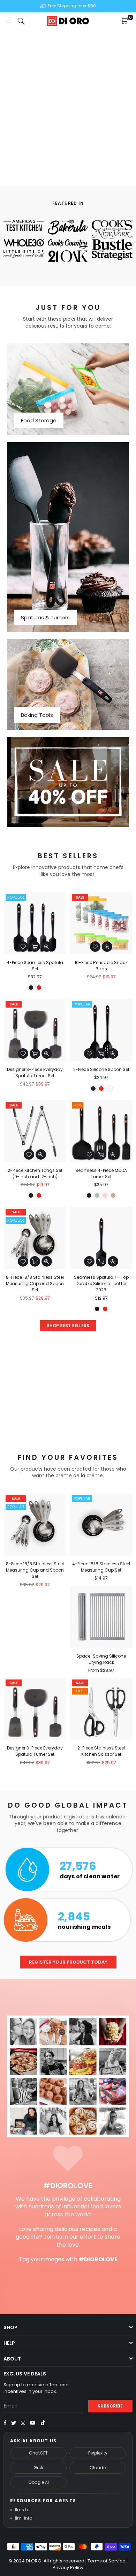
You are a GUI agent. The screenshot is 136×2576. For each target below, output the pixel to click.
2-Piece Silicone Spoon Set (101, 1069)
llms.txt (22, 2510)
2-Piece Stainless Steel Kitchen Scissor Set (101, 1751)
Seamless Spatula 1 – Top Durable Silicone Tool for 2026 (101, 1283)
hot (78, 1105)
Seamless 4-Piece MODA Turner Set (101, 1173)
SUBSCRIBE (110, 2406)
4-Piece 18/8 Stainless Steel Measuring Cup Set (101, 1567)
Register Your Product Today (68, 1962)
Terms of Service (107, 2561)
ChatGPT (38, 2453)
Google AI (39, 2482)
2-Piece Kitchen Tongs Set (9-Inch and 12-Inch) (35, 1173)
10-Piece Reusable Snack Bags (101, 966)
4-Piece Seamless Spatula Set (35, 966)
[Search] (21, 21)
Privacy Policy (68, 2567)
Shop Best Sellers (68, 1326)
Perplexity (98, 2453)
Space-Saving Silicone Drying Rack (101, 1659)
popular (16, 897)
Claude (98, 2468)
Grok (38, 2468)
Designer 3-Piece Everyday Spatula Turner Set (35, 1072)
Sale (80, 897)
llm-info (24, 2518)
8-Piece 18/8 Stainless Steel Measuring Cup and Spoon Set (35, 1283)
